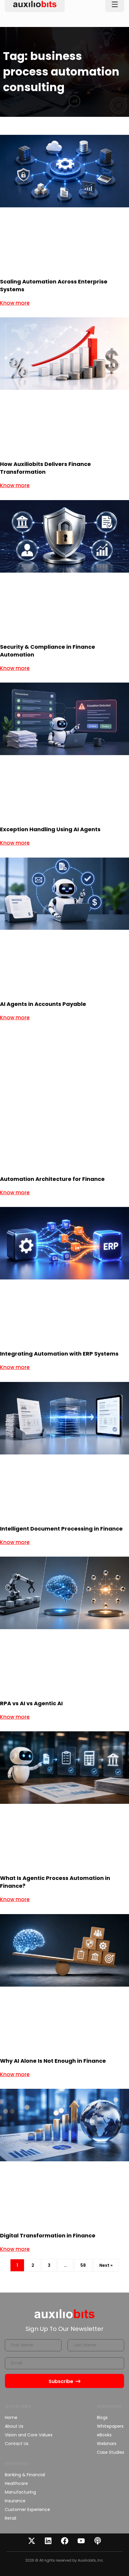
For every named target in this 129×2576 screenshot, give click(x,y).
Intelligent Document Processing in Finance (61, 1529)
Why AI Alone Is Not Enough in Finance (54, 2061)
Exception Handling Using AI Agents (50, 829)
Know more (15, 303)
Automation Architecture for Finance (52, 1179)
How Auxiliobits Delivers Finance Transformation (45, 468)
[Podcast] (97, 2541)
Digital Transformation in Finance (48, 2235)
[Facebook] (64, 2541)
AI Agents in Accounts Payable (43, 1004)
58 (86, 2264)
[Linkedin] (48, 2541)
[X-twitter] (31, 2541)
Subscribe (61, 2381)
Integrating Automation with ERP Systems (60, 1354)
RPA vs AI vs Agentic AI (31, 1703)
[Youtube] (81, 2541)
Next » (106, 2265)
